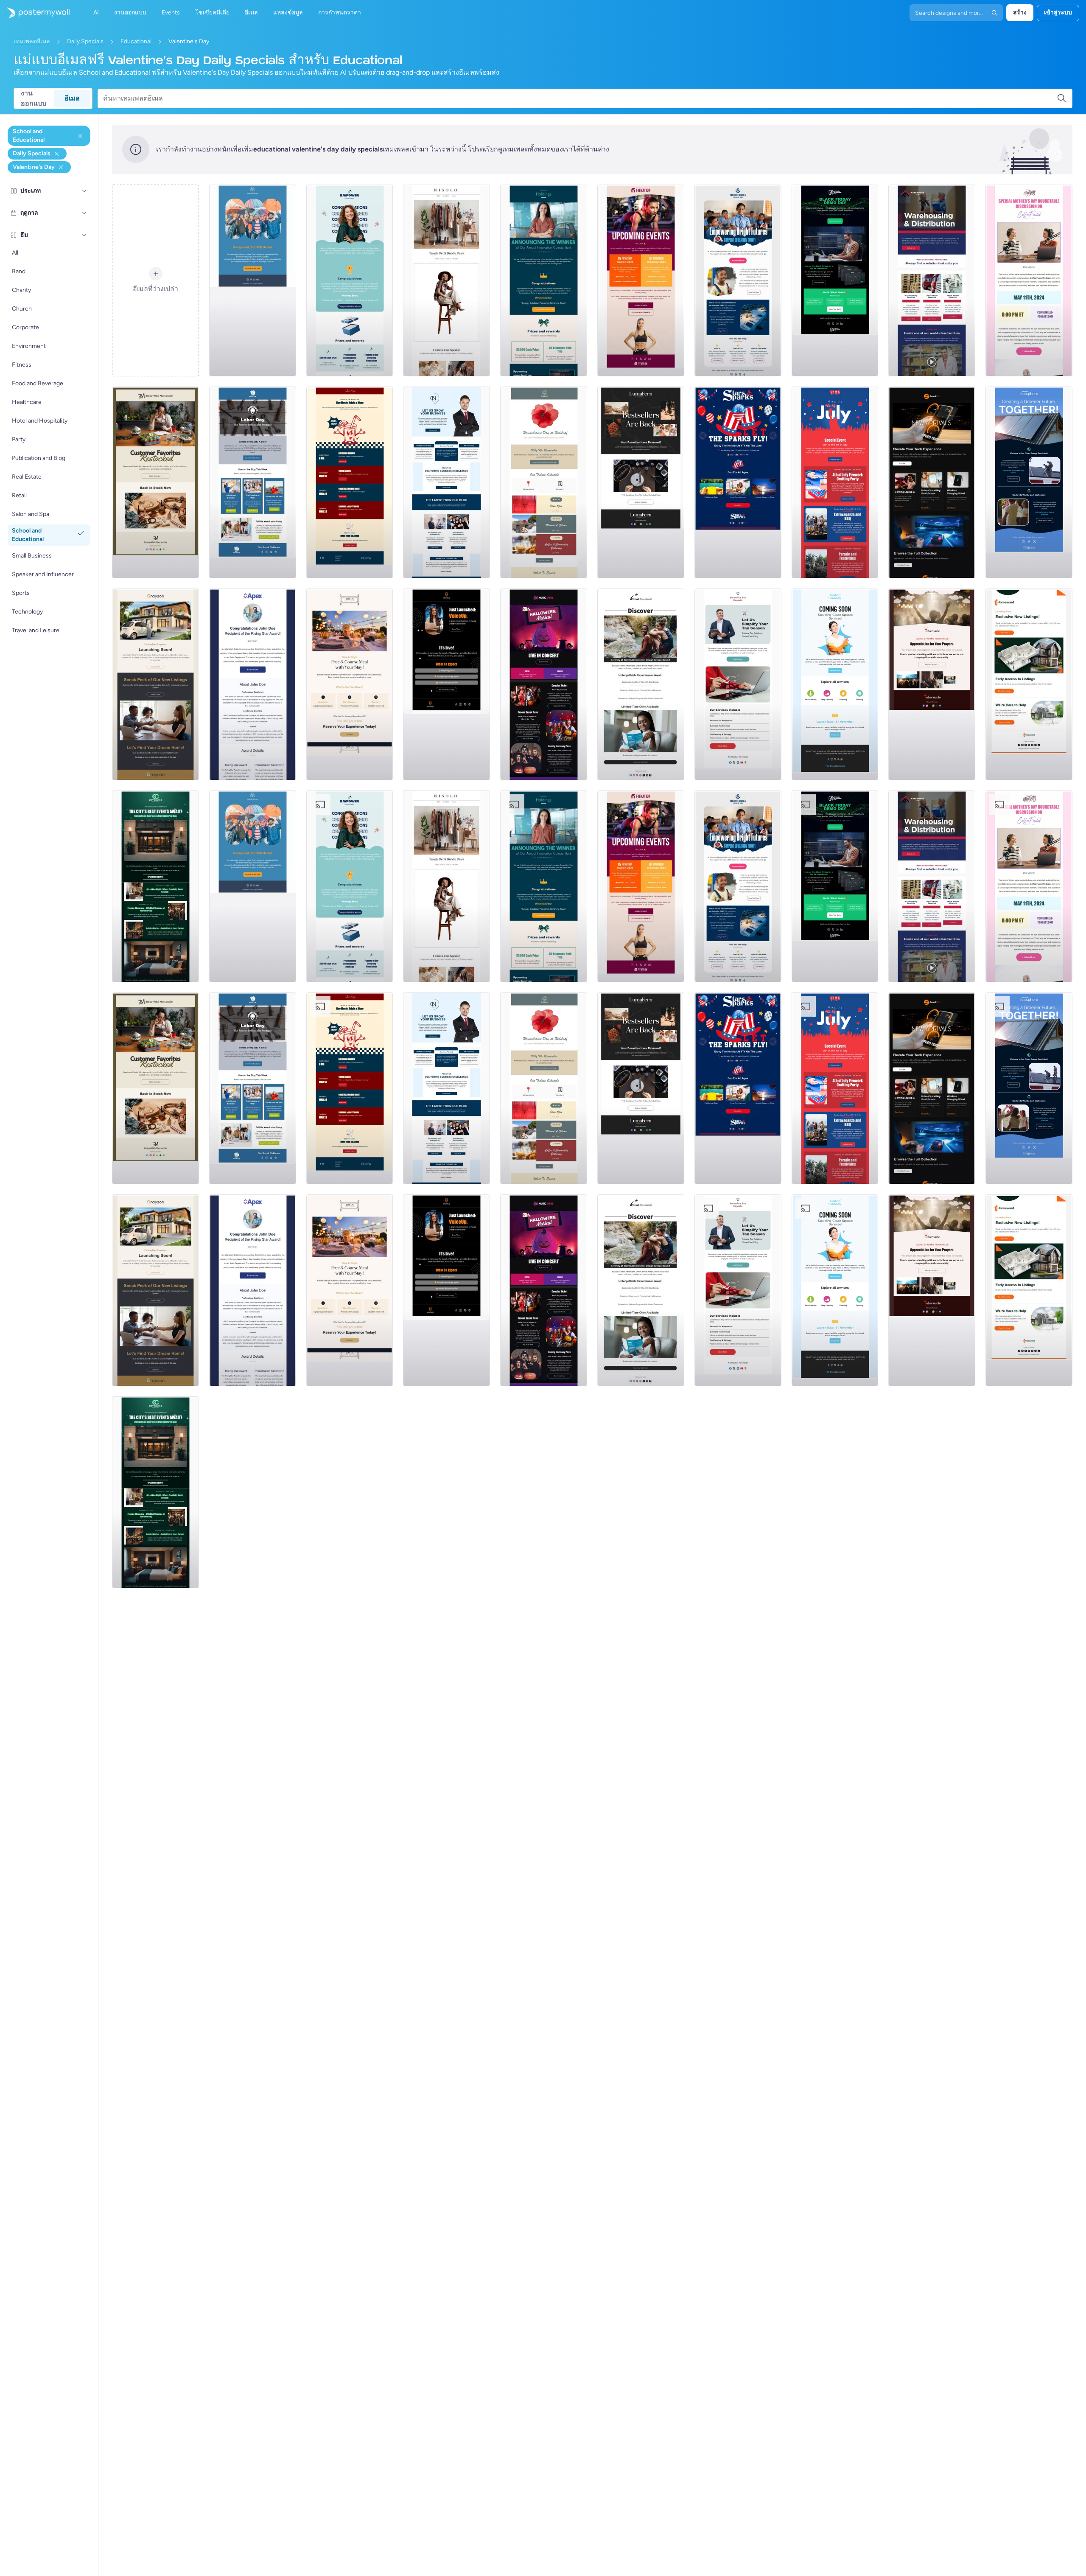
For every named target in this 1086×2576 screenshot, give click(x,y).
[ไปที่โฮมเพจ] (35, 13)
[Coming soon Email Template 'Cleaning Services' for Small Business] (835, 684)
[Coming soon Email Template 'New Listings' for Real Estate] (155, 684)
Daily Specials (85, 41)
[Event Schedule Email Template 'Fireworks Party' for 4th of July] (835, 482)
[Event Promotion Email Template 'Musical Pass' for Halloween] (544, 684)
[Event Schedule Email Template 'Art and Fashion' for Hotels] (155, 886)
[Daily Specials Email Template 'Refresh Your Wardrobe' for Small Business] (446, 280)
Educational (136, 41)
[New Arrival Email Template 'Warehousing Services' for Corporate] (932, 280)
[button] (84, 191)
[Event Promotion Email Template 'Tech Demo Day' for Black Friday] (835, 280)
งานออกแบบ (34, 98)
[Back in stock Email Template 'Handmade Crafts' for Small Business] (641, 482)
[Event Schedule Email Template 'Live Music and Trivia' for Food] (350, 482)
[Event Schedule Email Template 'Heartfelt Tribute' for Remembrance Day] (544, 482)
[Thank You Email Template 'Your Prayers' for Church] (932, 684)
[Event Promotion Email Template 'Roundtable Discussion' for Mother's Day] (1029, 280)
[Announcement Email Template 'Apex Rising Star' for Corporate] (253, 684)
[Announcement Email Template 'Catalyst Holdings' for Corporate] (544, 280)
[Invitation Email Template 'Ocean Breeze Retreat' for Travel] (641, 684)
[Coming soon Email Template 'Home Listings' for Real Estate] (1029, 684)
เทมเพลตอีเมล (32, 41)
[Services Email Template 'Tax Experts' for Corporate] (738, 684)
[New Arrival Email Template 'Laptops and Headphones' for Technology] (932, 482)
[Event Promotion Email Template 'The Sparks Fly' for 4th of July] (738, 482)
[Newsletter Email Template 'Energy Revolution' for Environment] (1029, 482)
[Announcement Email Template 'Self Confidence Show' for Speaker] (446, 684)
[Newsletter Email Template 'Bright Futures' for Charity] (738, 280)
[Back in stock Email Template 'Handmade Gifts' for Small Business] (155, 482)
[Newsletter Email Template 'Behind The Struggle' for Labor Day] (253, 482)
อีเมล (72, 98)
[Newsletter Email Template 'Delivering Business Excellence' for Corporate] (446, 482)
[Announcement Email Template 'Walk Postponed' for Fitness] (253, 280)
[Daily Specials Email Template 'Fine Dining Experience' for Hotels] (350, 684)
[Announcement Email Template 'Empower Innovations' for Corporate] (350, 280)
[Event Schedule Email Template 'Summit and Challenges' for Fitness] (641, 280)
